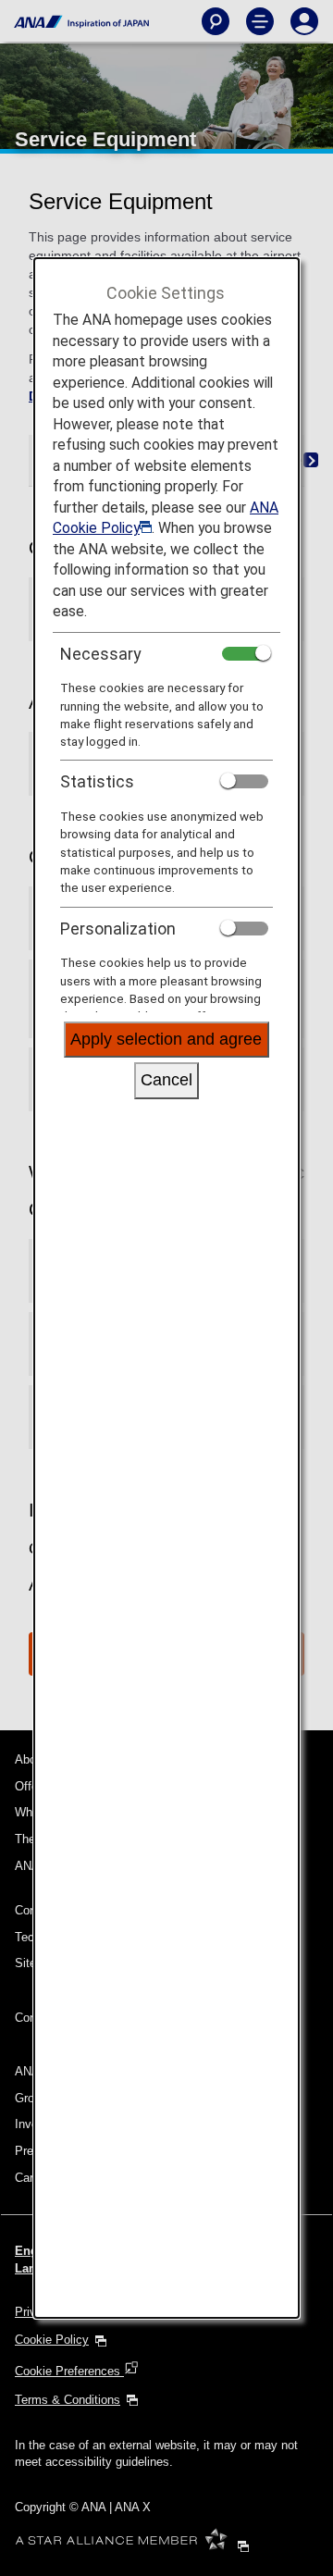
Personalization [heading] (118, 929)
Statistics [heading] (97, 781)
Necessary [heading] (101, 654)
